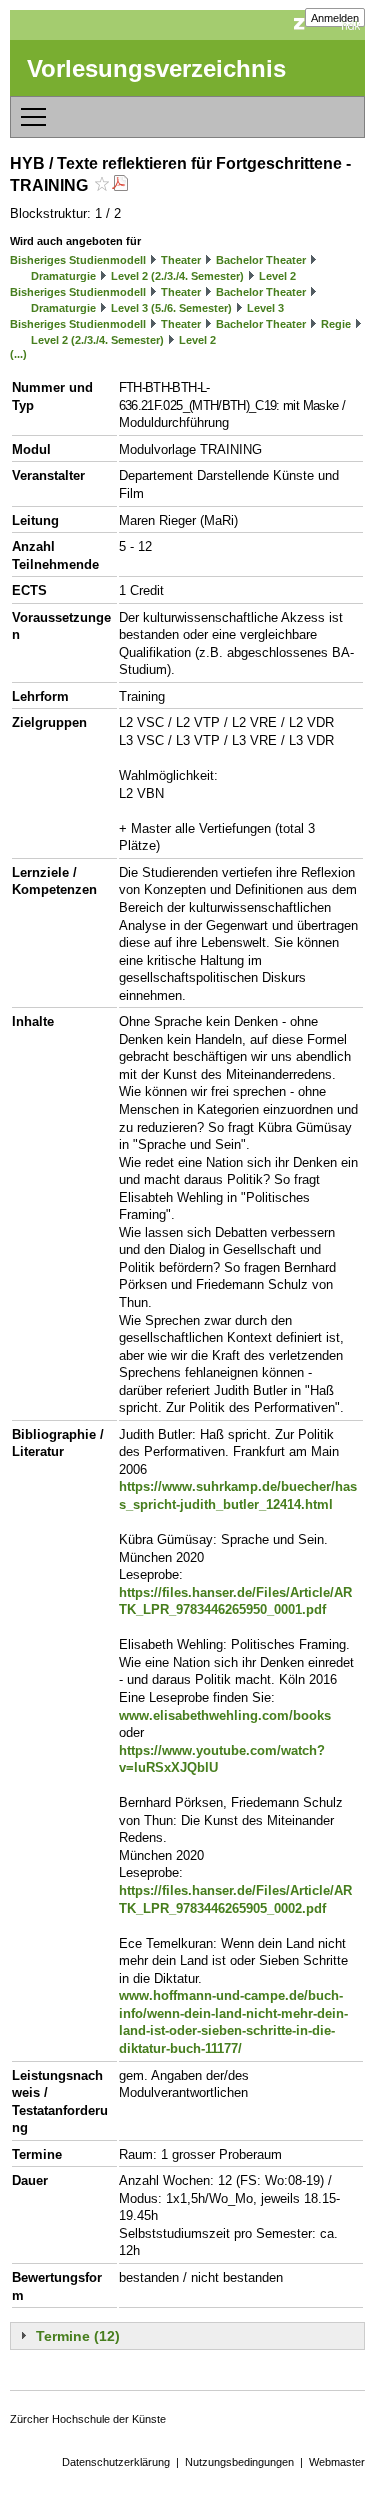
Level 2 (277, 276)
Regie (336, 324)
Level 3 (265, 308)
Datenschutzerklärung (116, 2462)
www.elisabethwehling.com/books (225, 1715)
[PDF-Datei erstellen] (120, 185)
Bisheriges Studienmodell (78, 260)
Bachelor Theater (261, 260)
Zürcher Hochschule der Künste (88, 2419)
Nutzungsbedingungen (239, 2462)
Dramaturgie (63, 276)
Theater (181, 260)
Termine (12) (78, 2336)
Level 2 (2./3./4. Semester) (177, 276)
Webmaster (337, 2462)
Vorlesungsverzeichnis (156, 68)
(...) (18, 354)
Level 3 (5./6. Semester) (171, 308)
